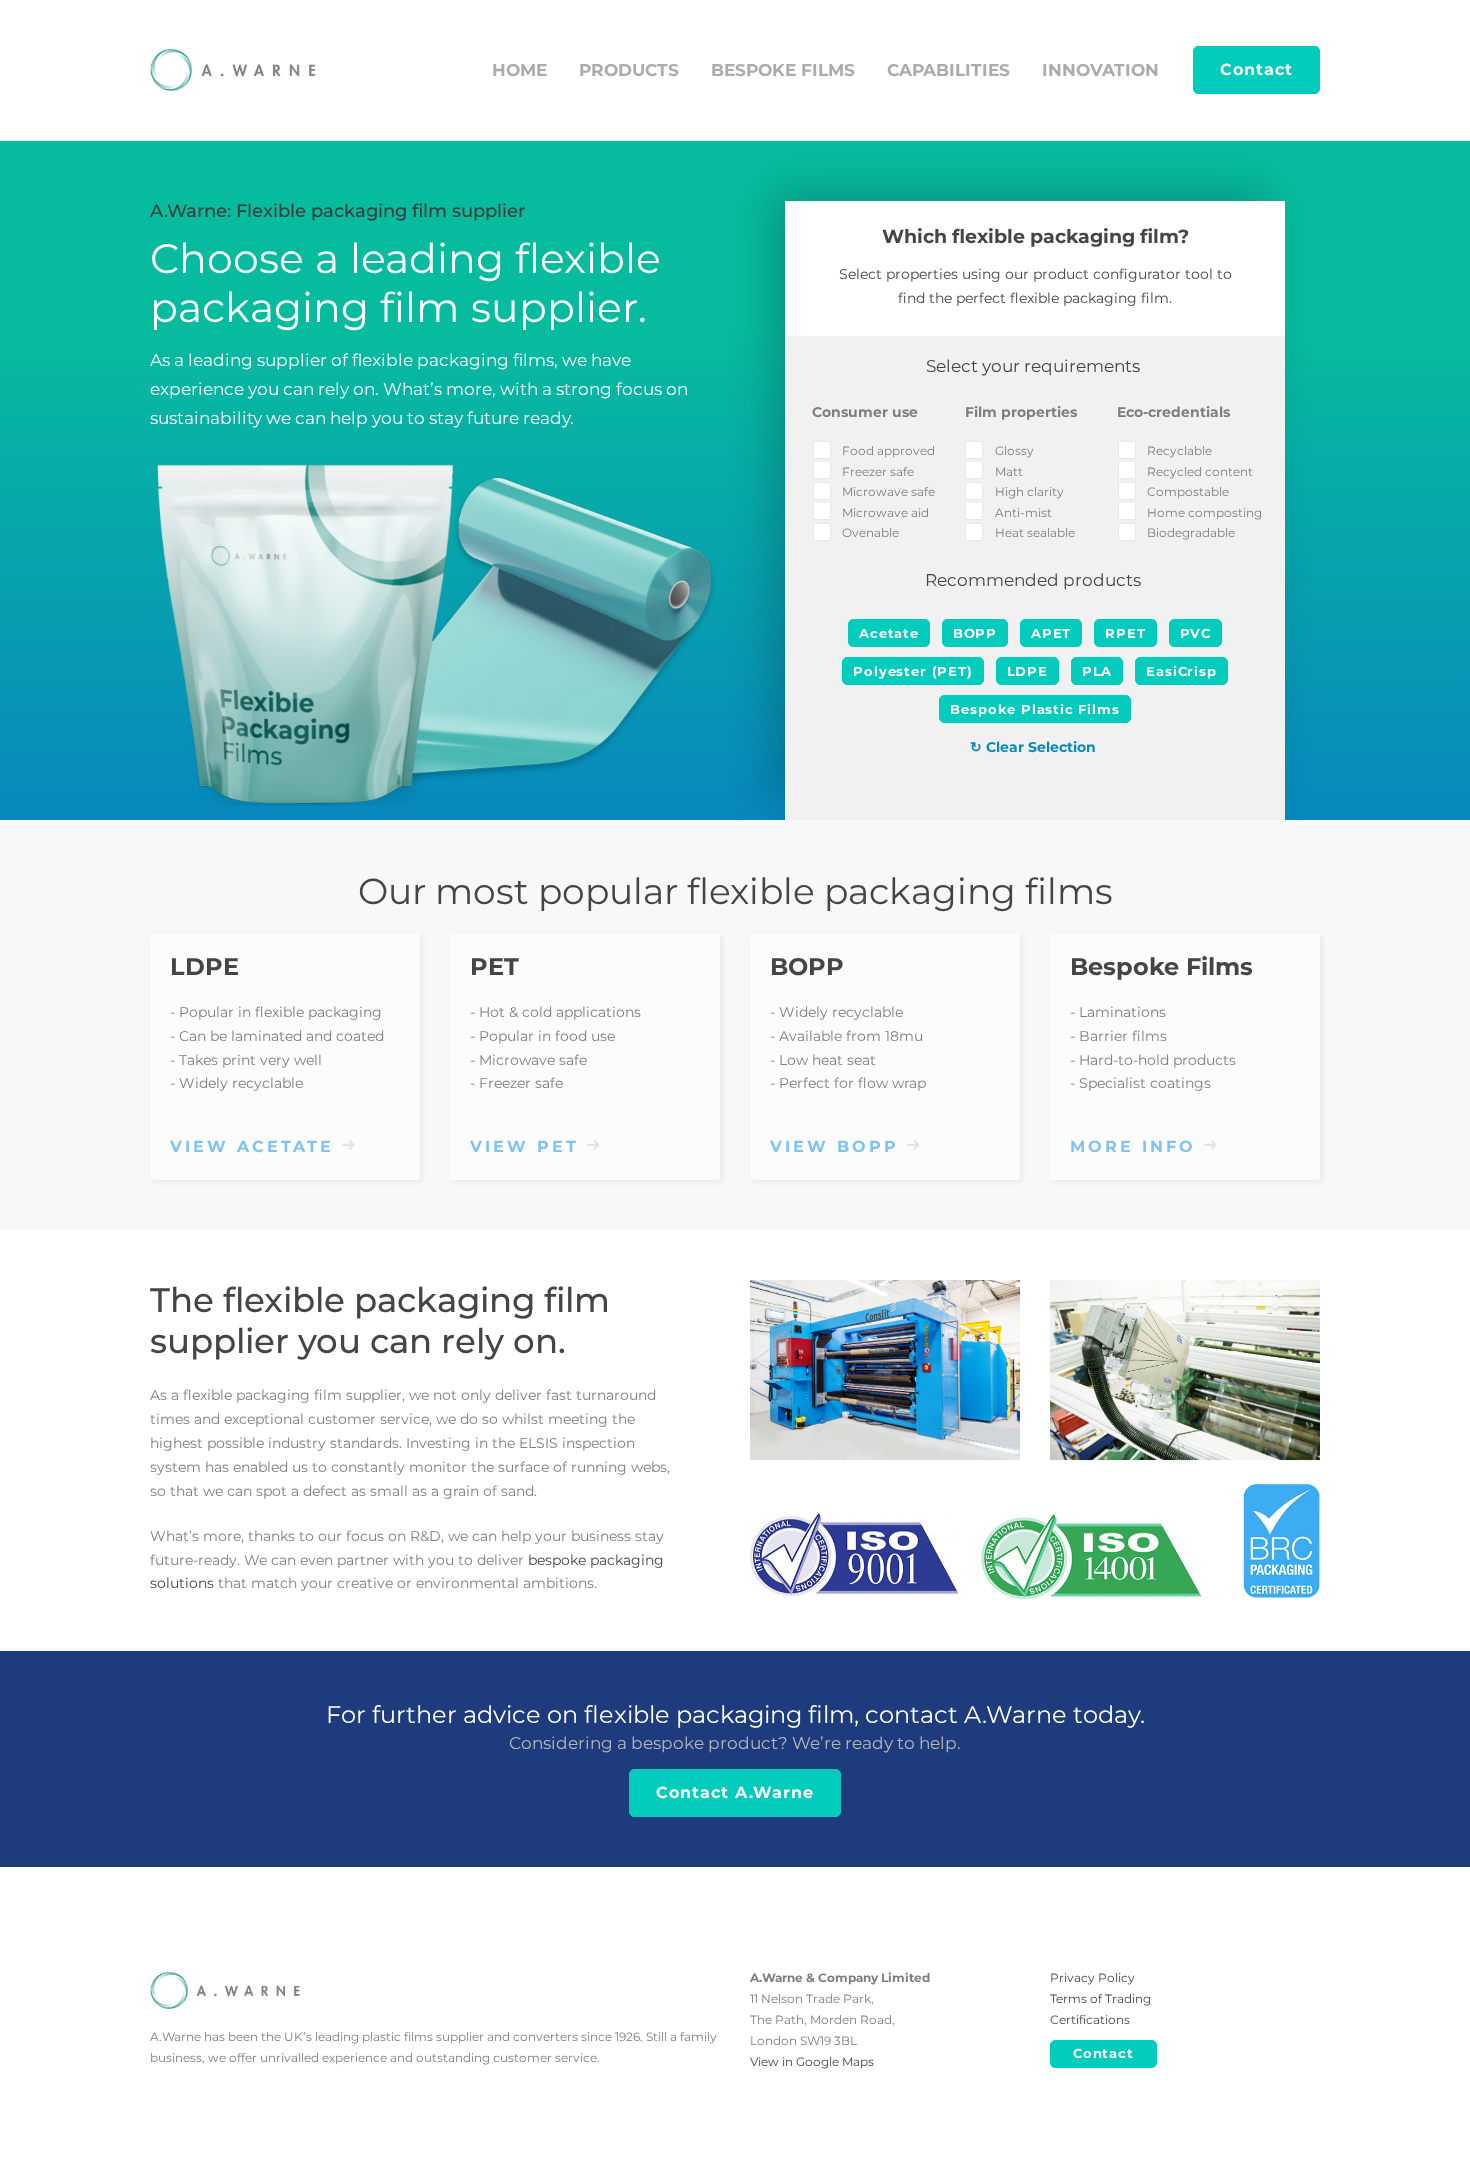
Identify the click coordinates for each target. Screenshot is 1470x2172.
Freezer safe (878, 471)
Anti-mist (1023, 512)
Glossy (1014, 450)
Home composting (1204, 512)
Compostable (1188, 491)
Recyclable (1179, 450)
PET (494, 966)
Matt (1009, 471)
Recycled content (1200, 471)
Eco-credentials (1173, 412)
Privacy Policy (1092, 1977)
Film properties (1021, 412)
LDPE (204, 966)
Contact (1256, 69)
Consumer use (865, 412)
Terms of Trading (1100, 1998)
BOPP (807, 966)
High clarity (1029, 491)
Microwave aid (885, 512)
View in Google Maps (812, 2061)
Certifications (1090, 2019)
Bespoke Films (1161, 966)
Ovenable (870, 532)
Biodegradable (1191, 532)
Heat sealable (1035, 532)
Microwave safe (888, 491)
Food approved (888, 450)
